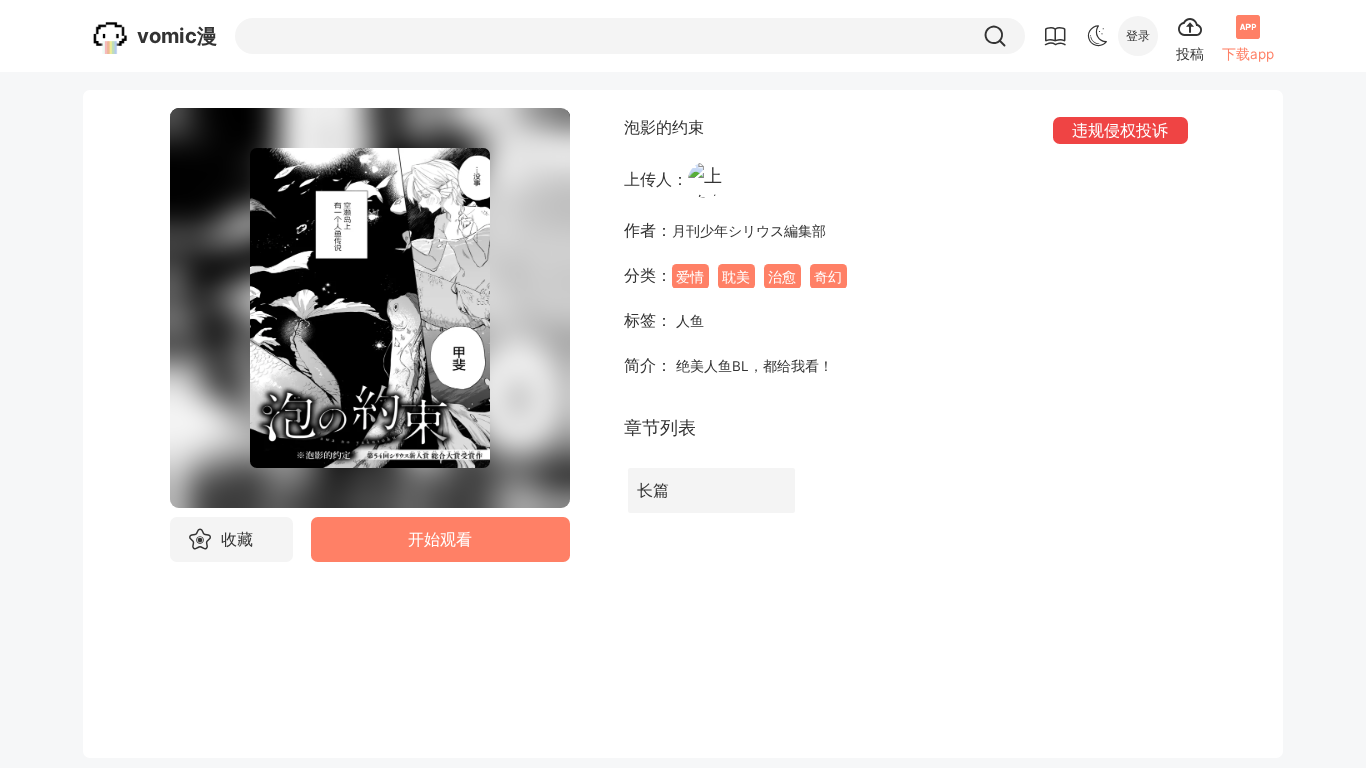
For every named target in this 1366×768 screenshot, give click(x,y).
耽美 (736, 276)
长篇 (653, 490)
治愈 (782, 276)
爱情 (690, 276)
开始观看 (440, 539)
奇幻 (828, 276)
